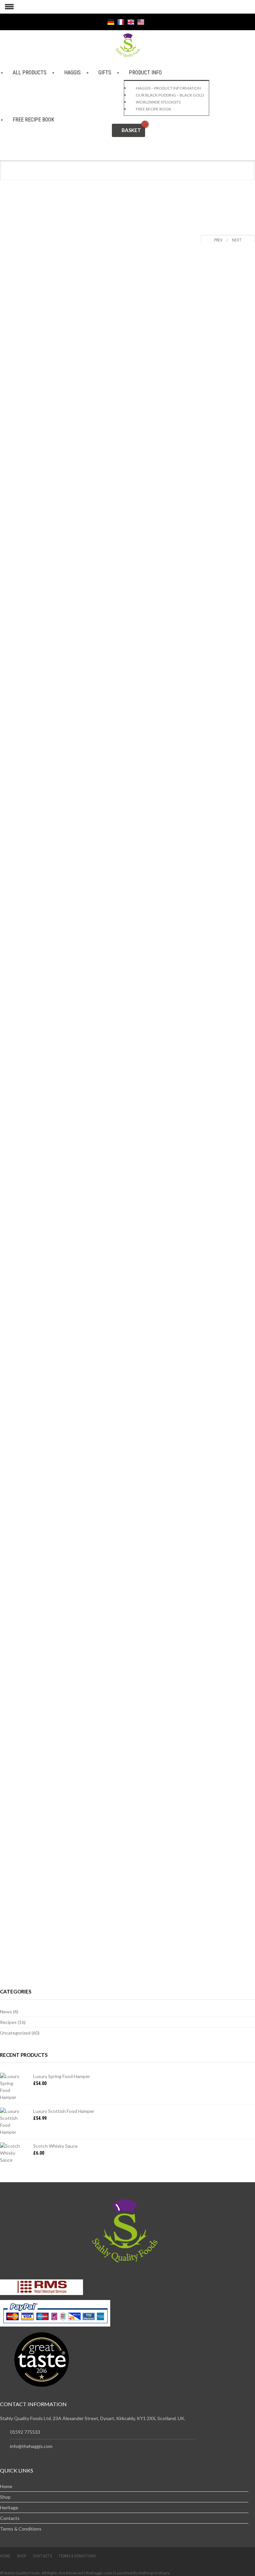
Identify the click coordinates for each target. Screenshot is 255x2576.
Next (238, 240)
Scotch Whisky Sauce (55, 2146)
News (6, 2012)
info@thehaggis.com (31, 2446)
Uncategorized (15, 2033)
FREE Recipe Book (154, 109)
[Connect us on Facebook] (69, 22)
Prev (217, 240)
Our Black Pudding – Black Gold (170, 95)
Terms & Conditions (21, 2529)
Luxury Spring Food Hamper (62, 2076)
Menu (7, 7)
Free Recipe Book (33, 120)
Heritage (9, 2507)
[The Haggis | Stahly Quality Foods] (128, 45)
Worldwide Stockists (158, 102)
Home (6, 2486)
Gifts (105, 72)
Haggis (72, 72)
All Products (30, 72)
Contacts (10, 2518)
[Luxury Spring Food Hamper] (12, 2087)
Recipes (8, 2022)
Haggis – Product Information (168, 88)
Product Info (145, 72)
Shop (5, 2497)
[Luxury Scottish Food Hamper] (12, 2122)
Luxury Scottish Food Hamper (64, 2111)
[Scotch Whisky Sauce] (12, 2153)
